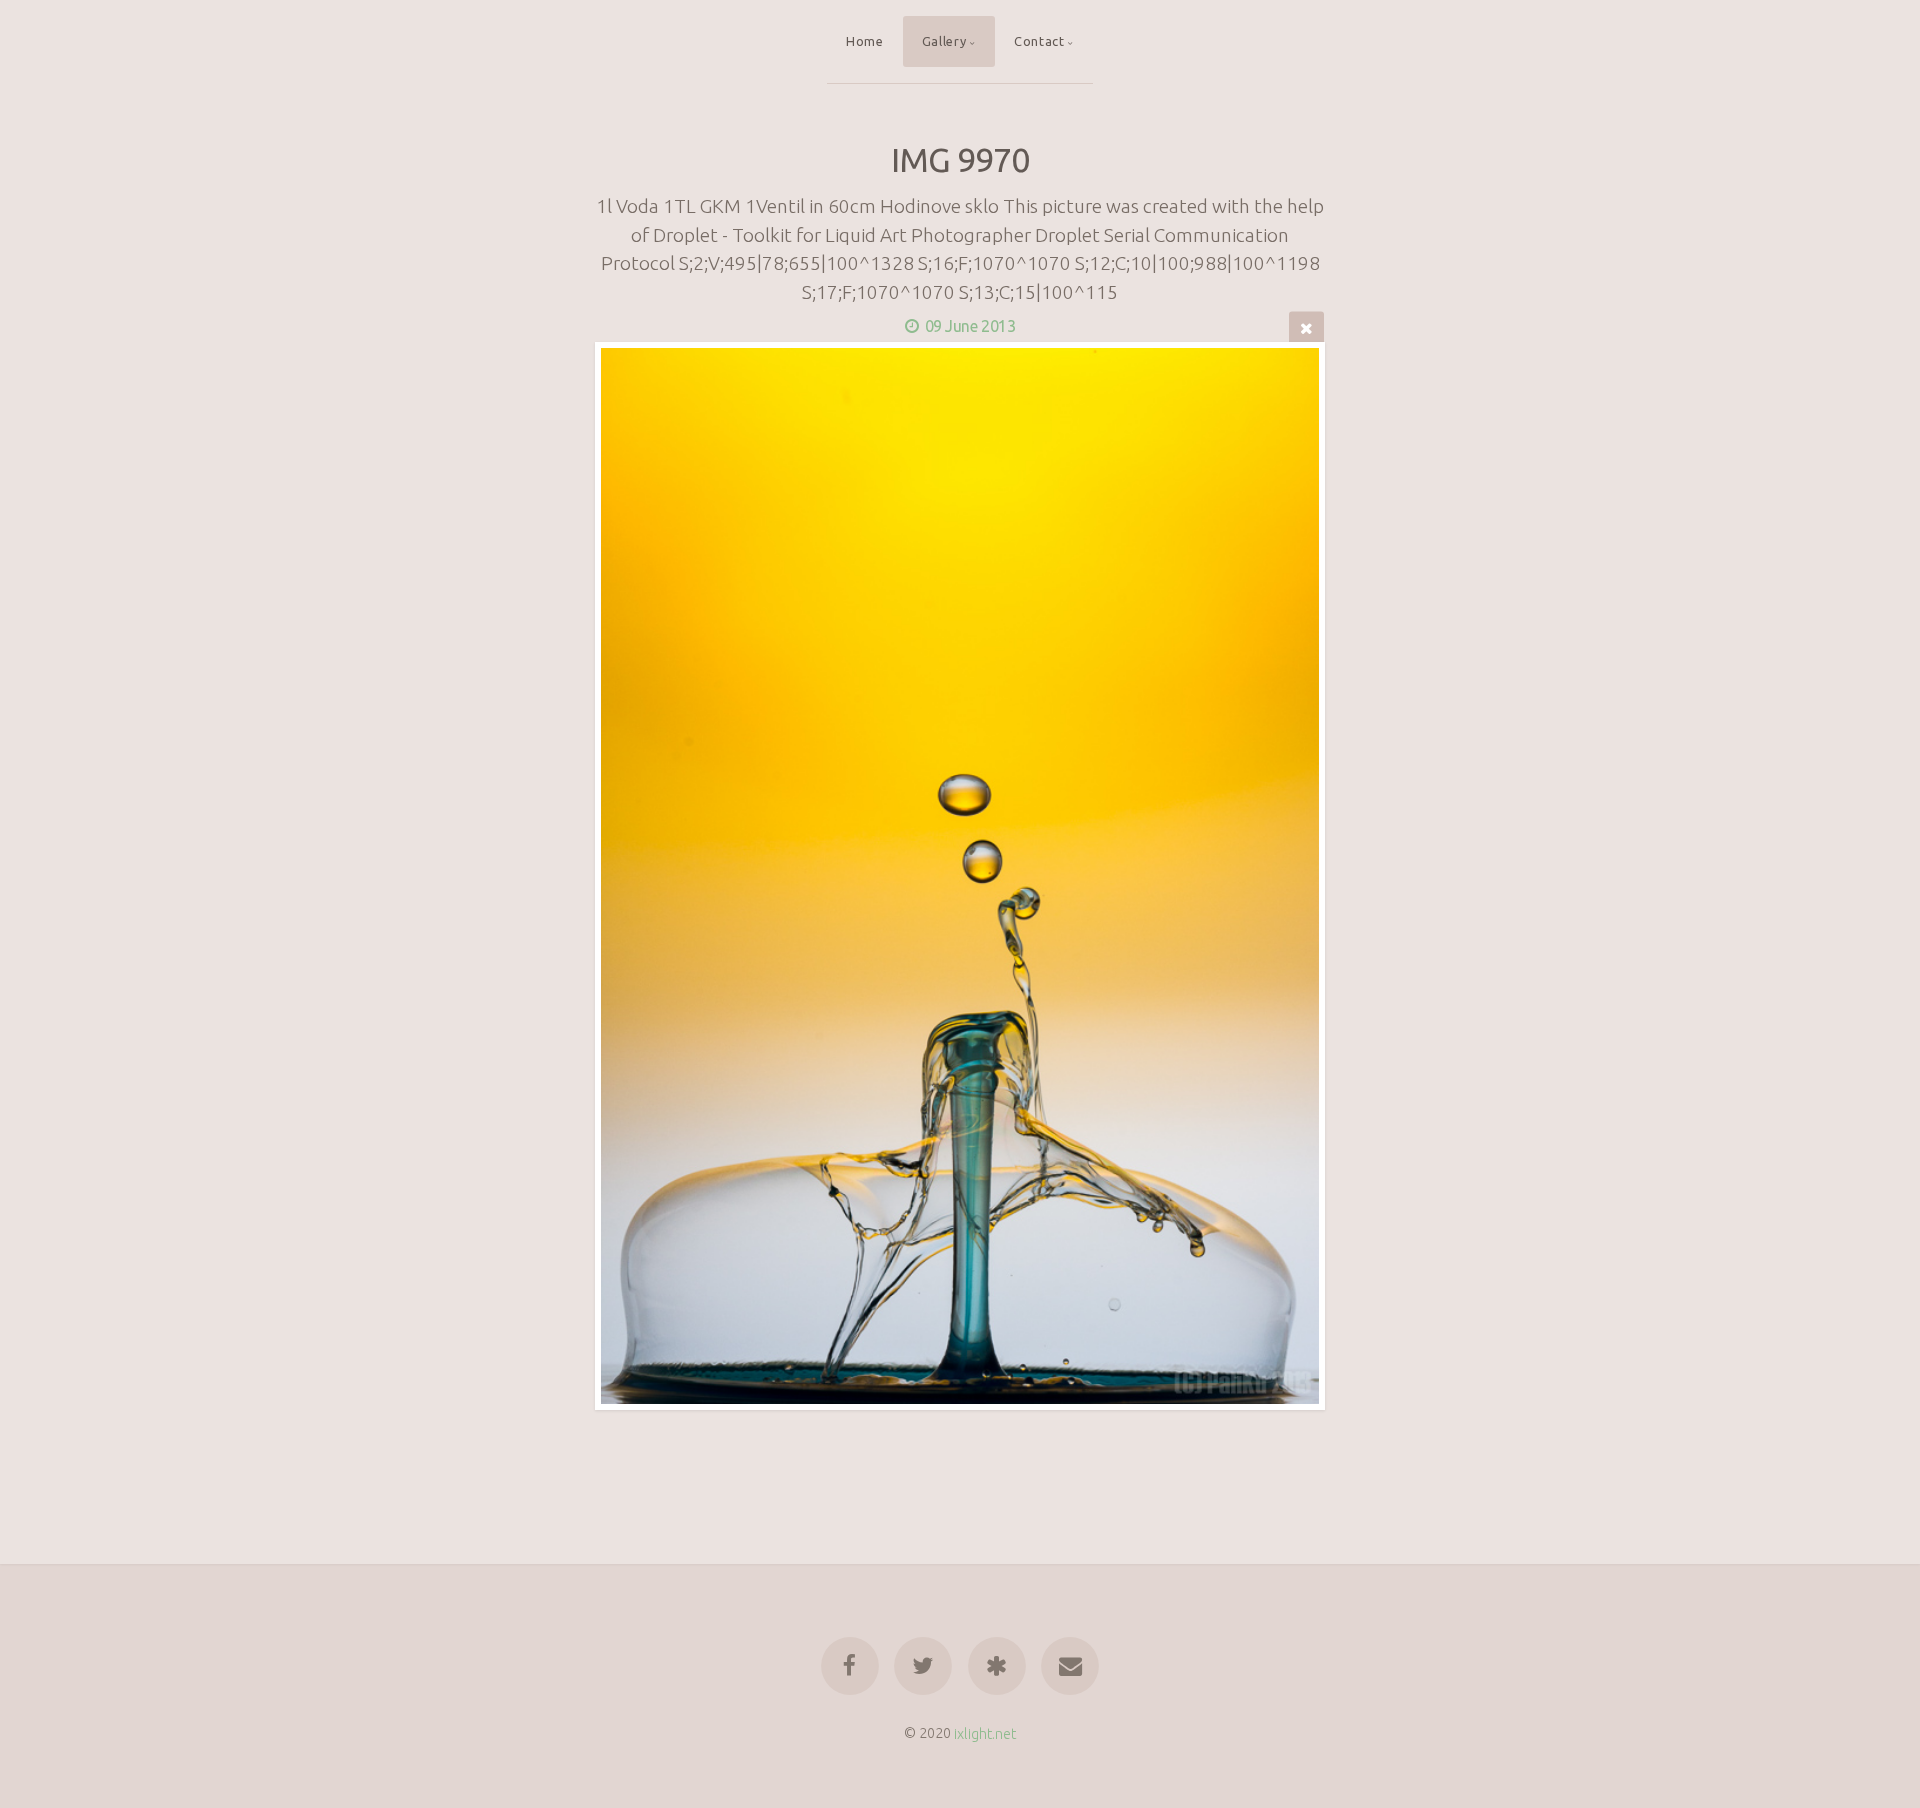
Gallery (944, 41)
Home (865, 41)
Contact (1039, 41)
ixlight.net (985, 1733)
